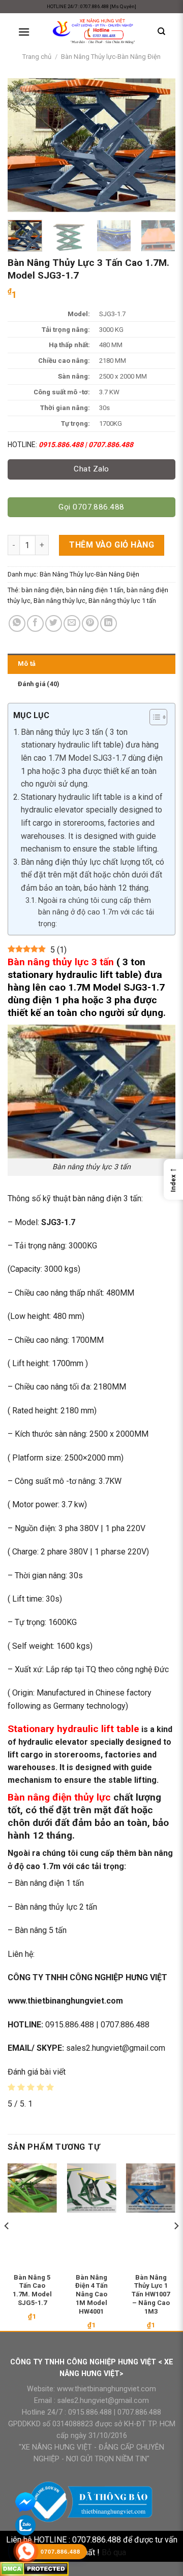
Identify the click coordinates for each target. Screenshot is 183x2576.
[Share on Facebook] (35, 623)
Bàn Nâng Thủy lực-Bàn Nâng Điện (111, 57)
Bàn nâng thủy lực (59, 601)
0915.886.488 (90, 2412)
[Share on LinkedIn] (109, 623)
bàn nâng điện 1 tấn (95, 590)
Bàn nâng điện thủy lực (59, 1797)
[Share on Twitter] (54, 623)
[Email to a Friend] (72, 623)
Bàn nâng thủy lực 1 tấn (122, 601)
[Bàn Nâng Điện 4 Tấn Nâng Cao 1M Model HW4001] (91, 2188)
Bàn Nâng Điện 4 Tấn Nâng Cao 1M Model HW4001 (91, 2295)
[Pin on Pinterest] (90, 623)
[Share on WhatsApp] (17, 623)
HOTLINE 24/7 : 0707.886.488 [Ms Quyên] (91, 6)
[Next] (159, 145)
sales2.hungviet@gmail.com (103, 2401)
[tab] (91, 664)
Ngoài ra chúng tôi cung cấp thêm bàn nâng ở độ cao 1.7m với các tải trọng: (96, 912)
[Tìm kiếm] (161, 31)
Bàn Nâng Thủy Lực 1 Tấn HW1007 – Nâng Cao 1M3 (151, 2295)
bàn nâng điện (42, 590)
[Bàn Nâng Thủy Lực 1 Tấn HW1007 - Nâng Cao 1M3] (151, 2188)
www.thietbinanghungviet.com (106, 2389)
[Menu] (24, 32)
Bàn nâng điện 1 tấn (49, 1883)
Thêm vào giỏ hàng (112, 545)
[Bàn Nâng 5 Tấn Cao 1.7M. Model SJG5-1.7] (32, 2188)
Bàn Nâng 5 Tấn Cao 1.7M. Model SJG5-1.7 (32, 2290)
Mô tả (27, 664)
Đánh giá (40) (39, 684)
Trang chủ (37, 57)
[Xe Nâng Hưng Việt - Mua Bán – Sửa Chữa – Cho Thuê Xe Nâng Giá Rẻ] (94, 32)
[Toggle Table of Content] (153, 717)
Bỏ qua (114, 2552)
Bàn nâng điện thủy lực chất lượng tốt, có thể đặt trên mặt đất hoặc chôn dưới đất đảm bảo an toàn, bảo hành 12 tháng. (93, 875)
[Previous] (24, 145)
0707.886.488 (138, 2412)
